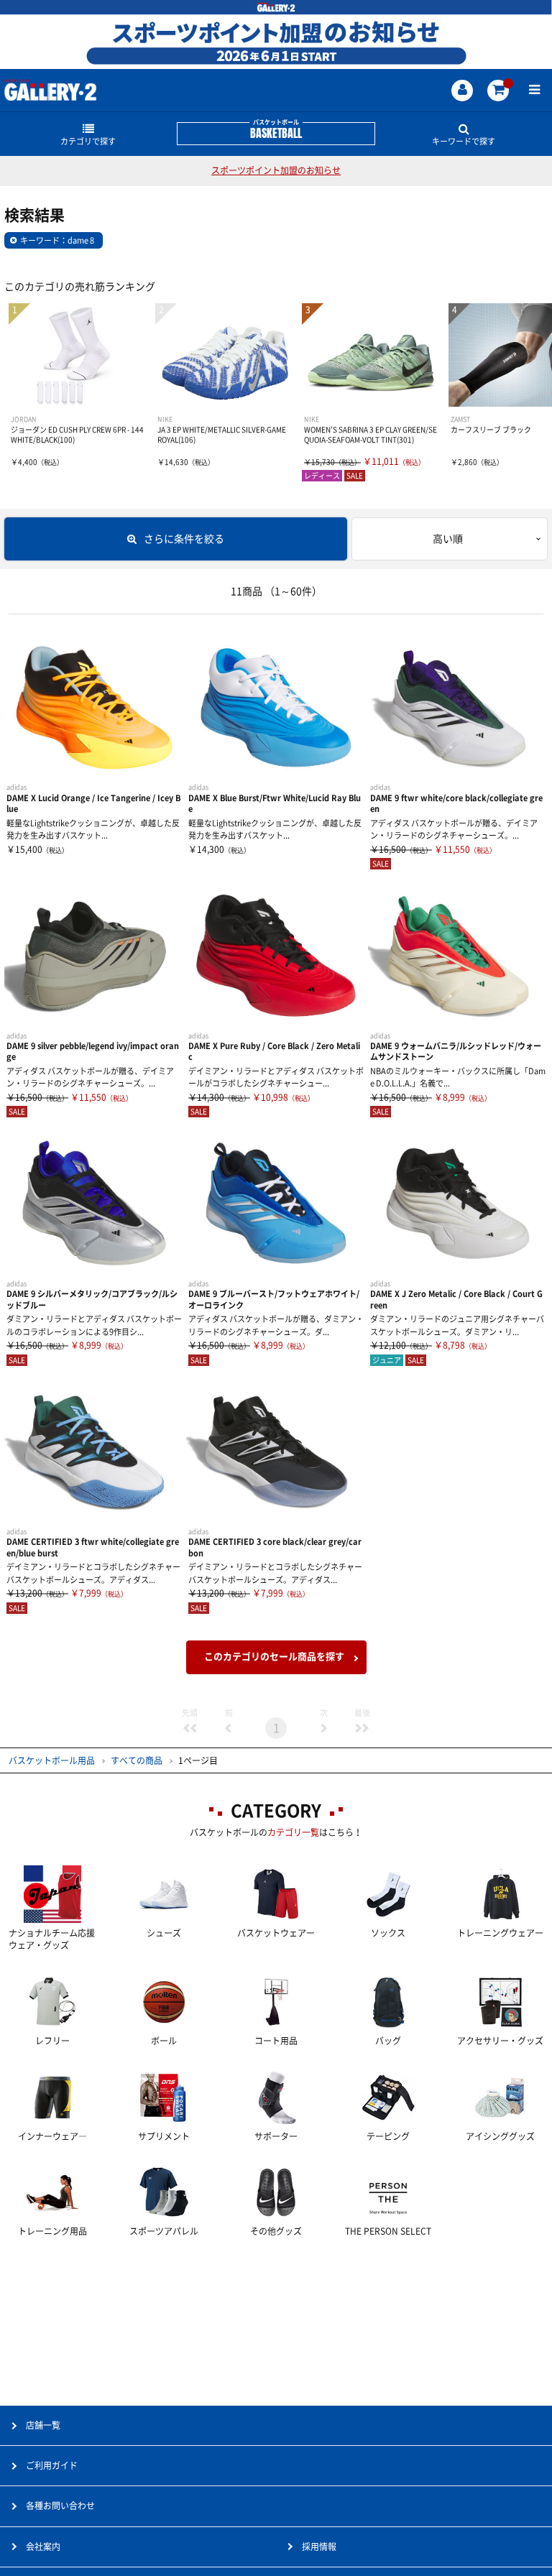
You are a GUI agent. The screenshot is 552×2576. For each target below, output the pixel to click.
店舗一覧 (43, 2425)
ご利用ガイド (52, 2465)
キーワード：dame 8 (57, 240)
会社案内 (43, 2547)
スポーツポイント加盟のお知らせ (276, 170)
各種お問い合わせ (60, 2506)
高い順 (448, 539)
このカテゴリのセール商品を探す (274, 1657)
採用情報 (319, 2547)
